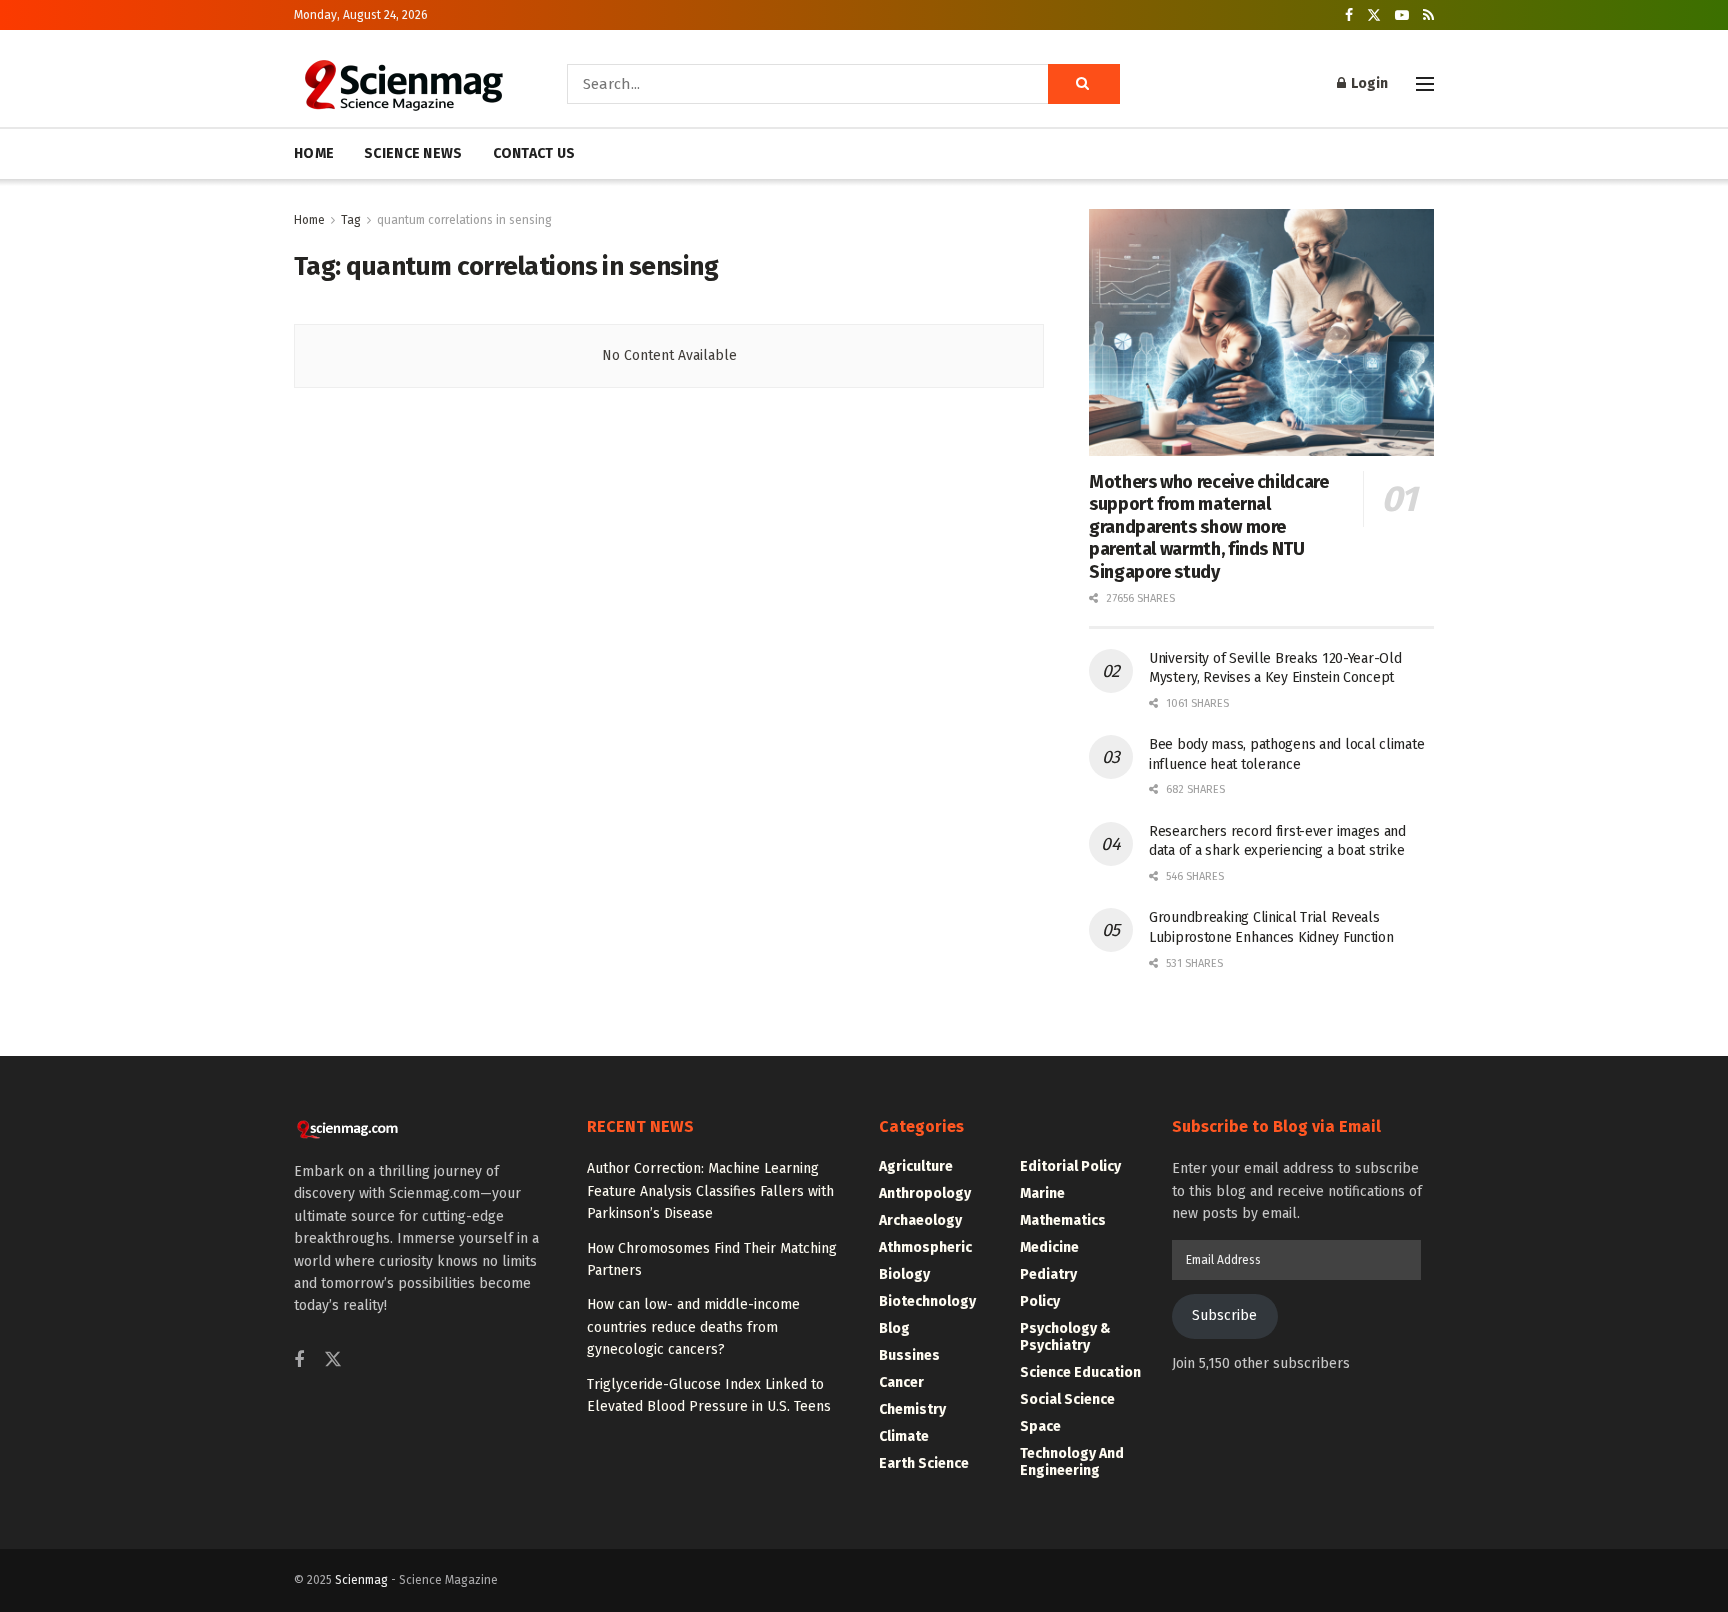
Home (309, 220)
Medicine (1049, 1247)
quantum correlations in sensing (464, 220)
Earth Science (924, 1463)
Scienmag (361, 1580)
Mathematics (1063, 1220)
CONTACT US (534, 153)
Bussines (909, 1355)
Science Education (1080, 1372)
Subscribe (1224, 1315)
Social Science (1067, 1399)
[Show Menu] (1425, 84)
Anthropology (925, 1193)
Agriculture (916, 1166)
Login (1368, 83)
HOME (314, 153)
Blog (894, 1328)
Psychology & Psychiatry (1065, 1337)
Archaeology (920, 1220)
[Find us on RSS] (1428, 15)
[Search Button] (1084, 84)
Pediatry (1048, 1274)
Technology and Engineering (1072, 1462)
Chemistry (912, 1409)
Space (1040, 1426)
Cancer (901, 1382)
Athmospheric (925, 1247)
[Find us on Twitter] (1374, 15)
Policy (1040, 1301)
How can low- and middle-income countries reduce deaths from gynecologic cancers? (693, 1327)
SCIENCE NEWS (413, 153)
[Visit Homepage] (402, 84)
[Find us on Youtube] (1402, 15)
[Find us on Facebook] (1349, 15)
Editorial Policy (1070, 1166)
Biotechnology (927, 1301)
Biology (904, 1274)
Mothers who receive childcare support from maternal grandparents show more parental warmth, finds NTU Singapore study (1209, 527)
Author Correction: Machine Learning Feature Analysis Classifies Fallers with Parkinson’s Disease (710, 1191)
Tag (351, 220)
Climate (904, 1436)
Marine (1042, 1193)
